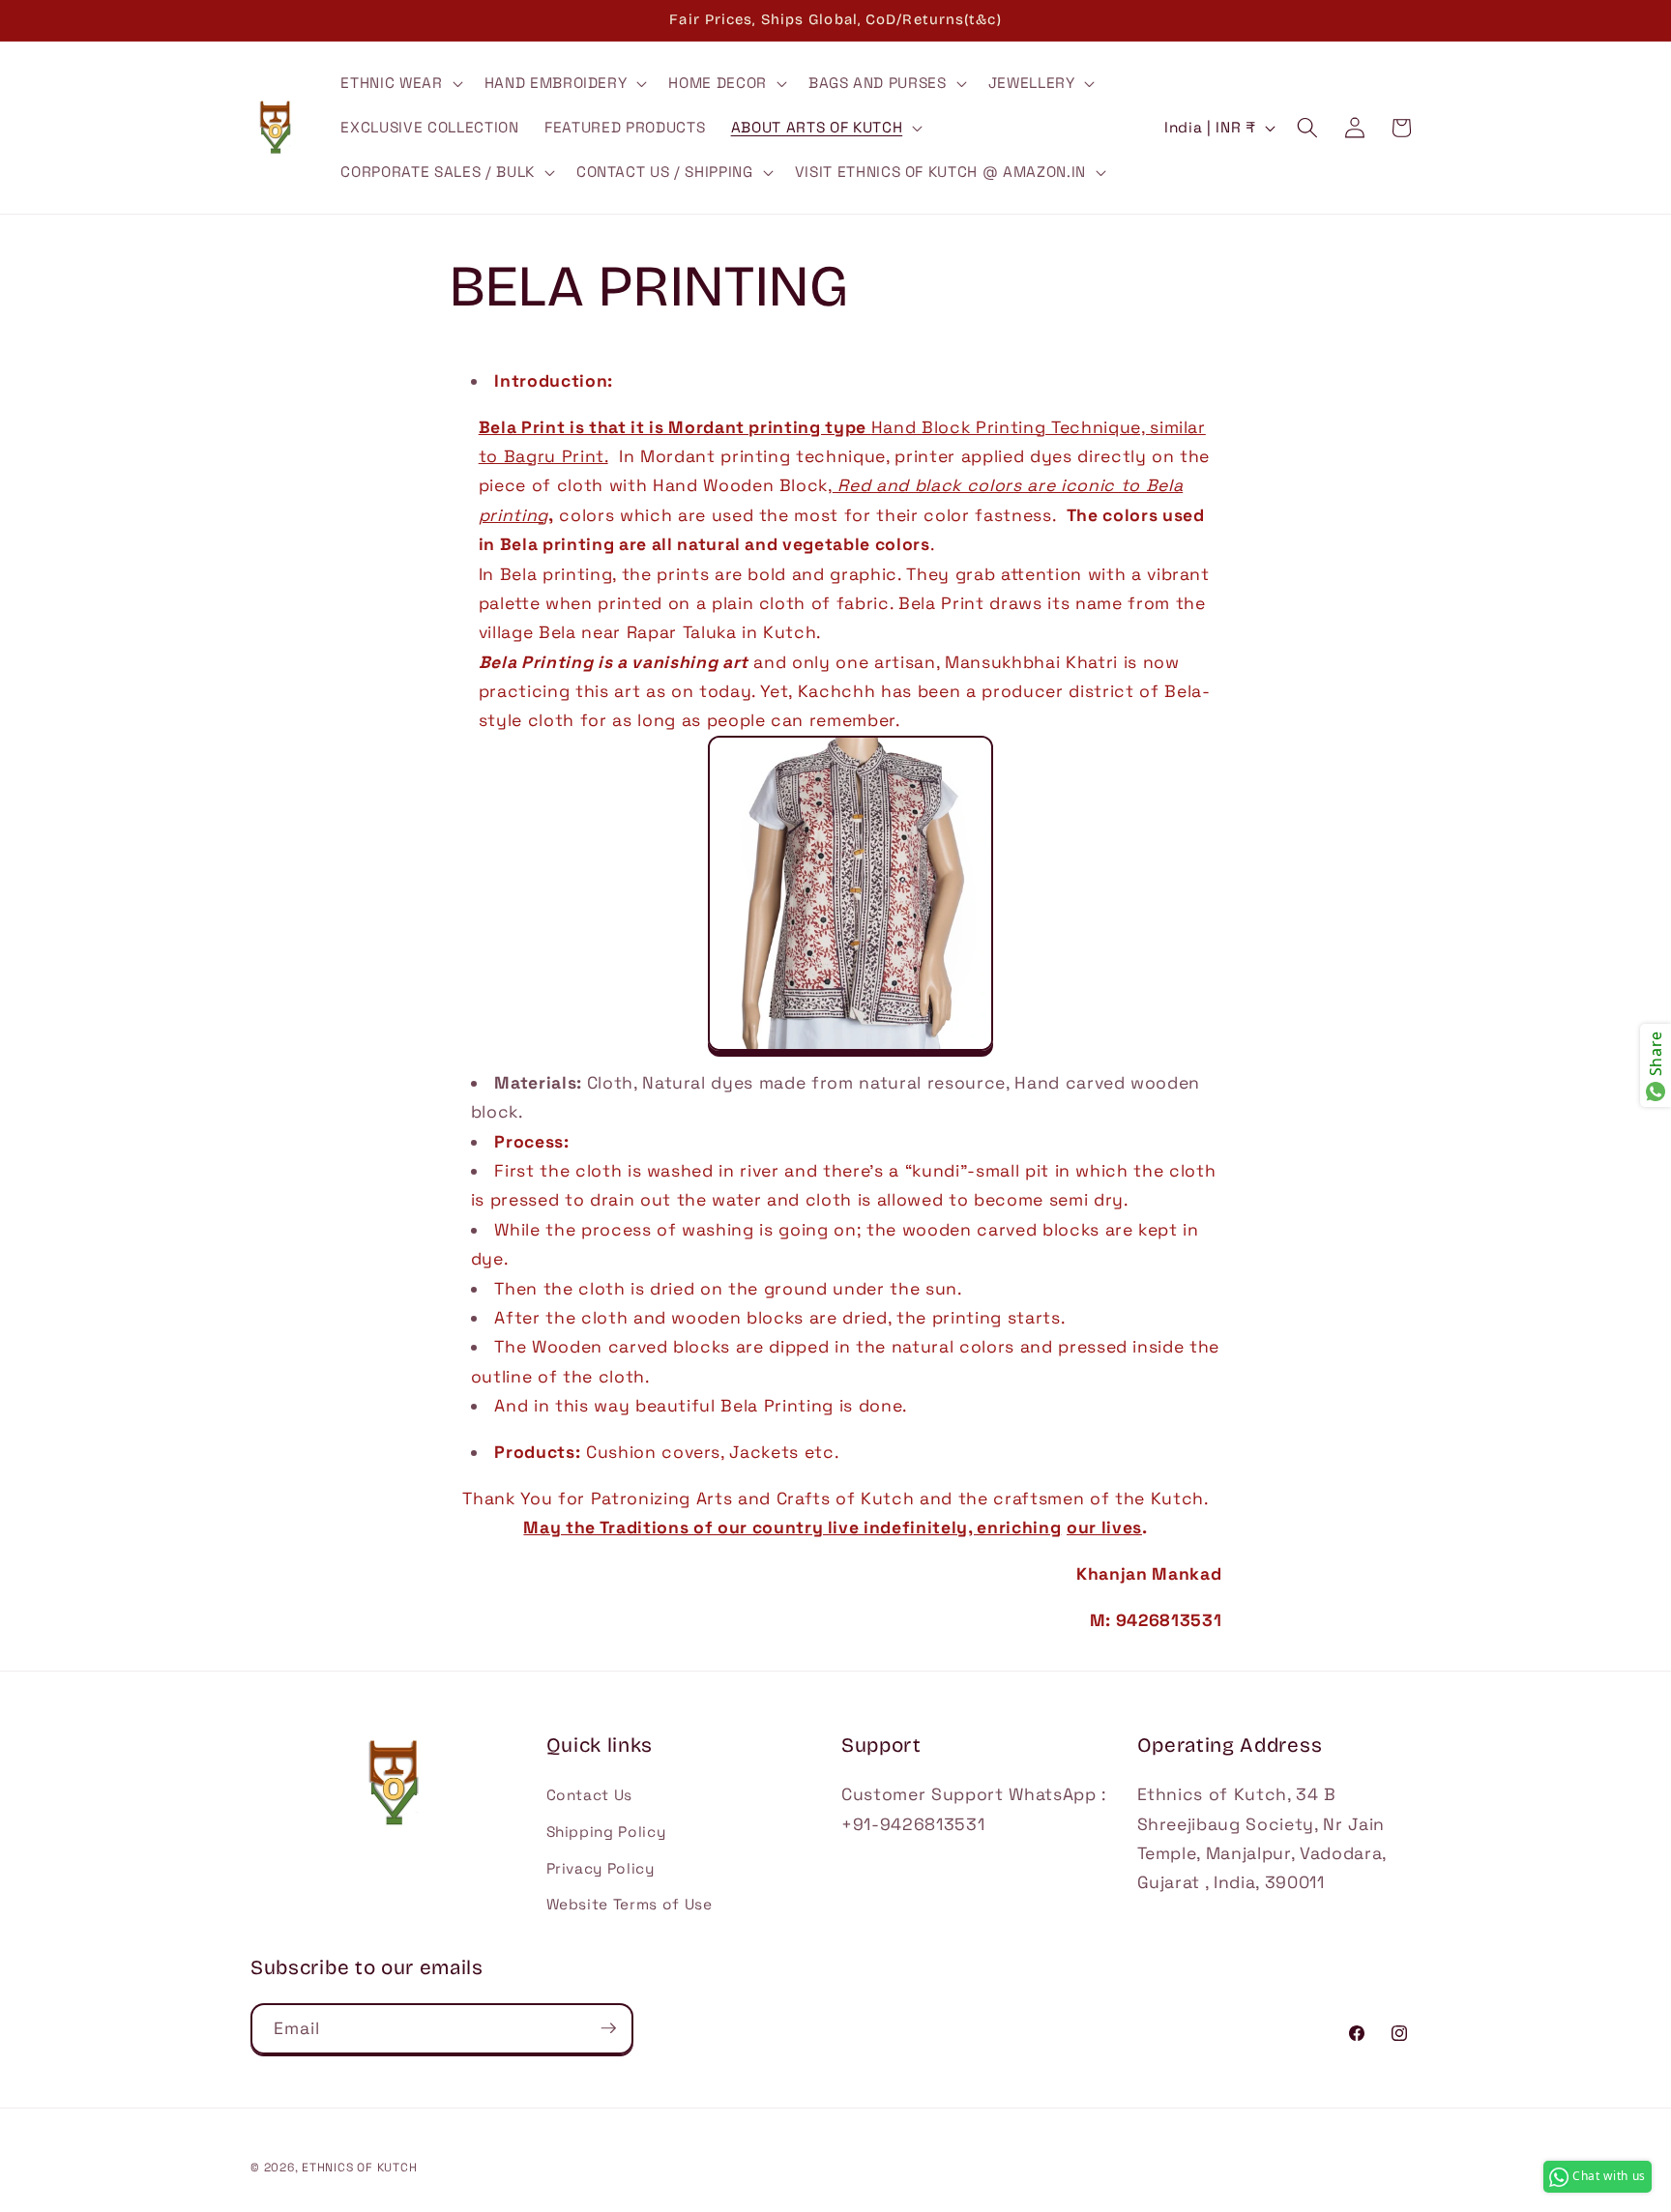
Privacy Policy (601, 1868)
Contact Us (590, 1796)
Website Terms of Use (630, 1904)
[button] (399, 83)
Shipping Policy (606, 1832)
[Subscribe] (608, 2028)
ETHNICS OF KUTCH (359, 2167)
